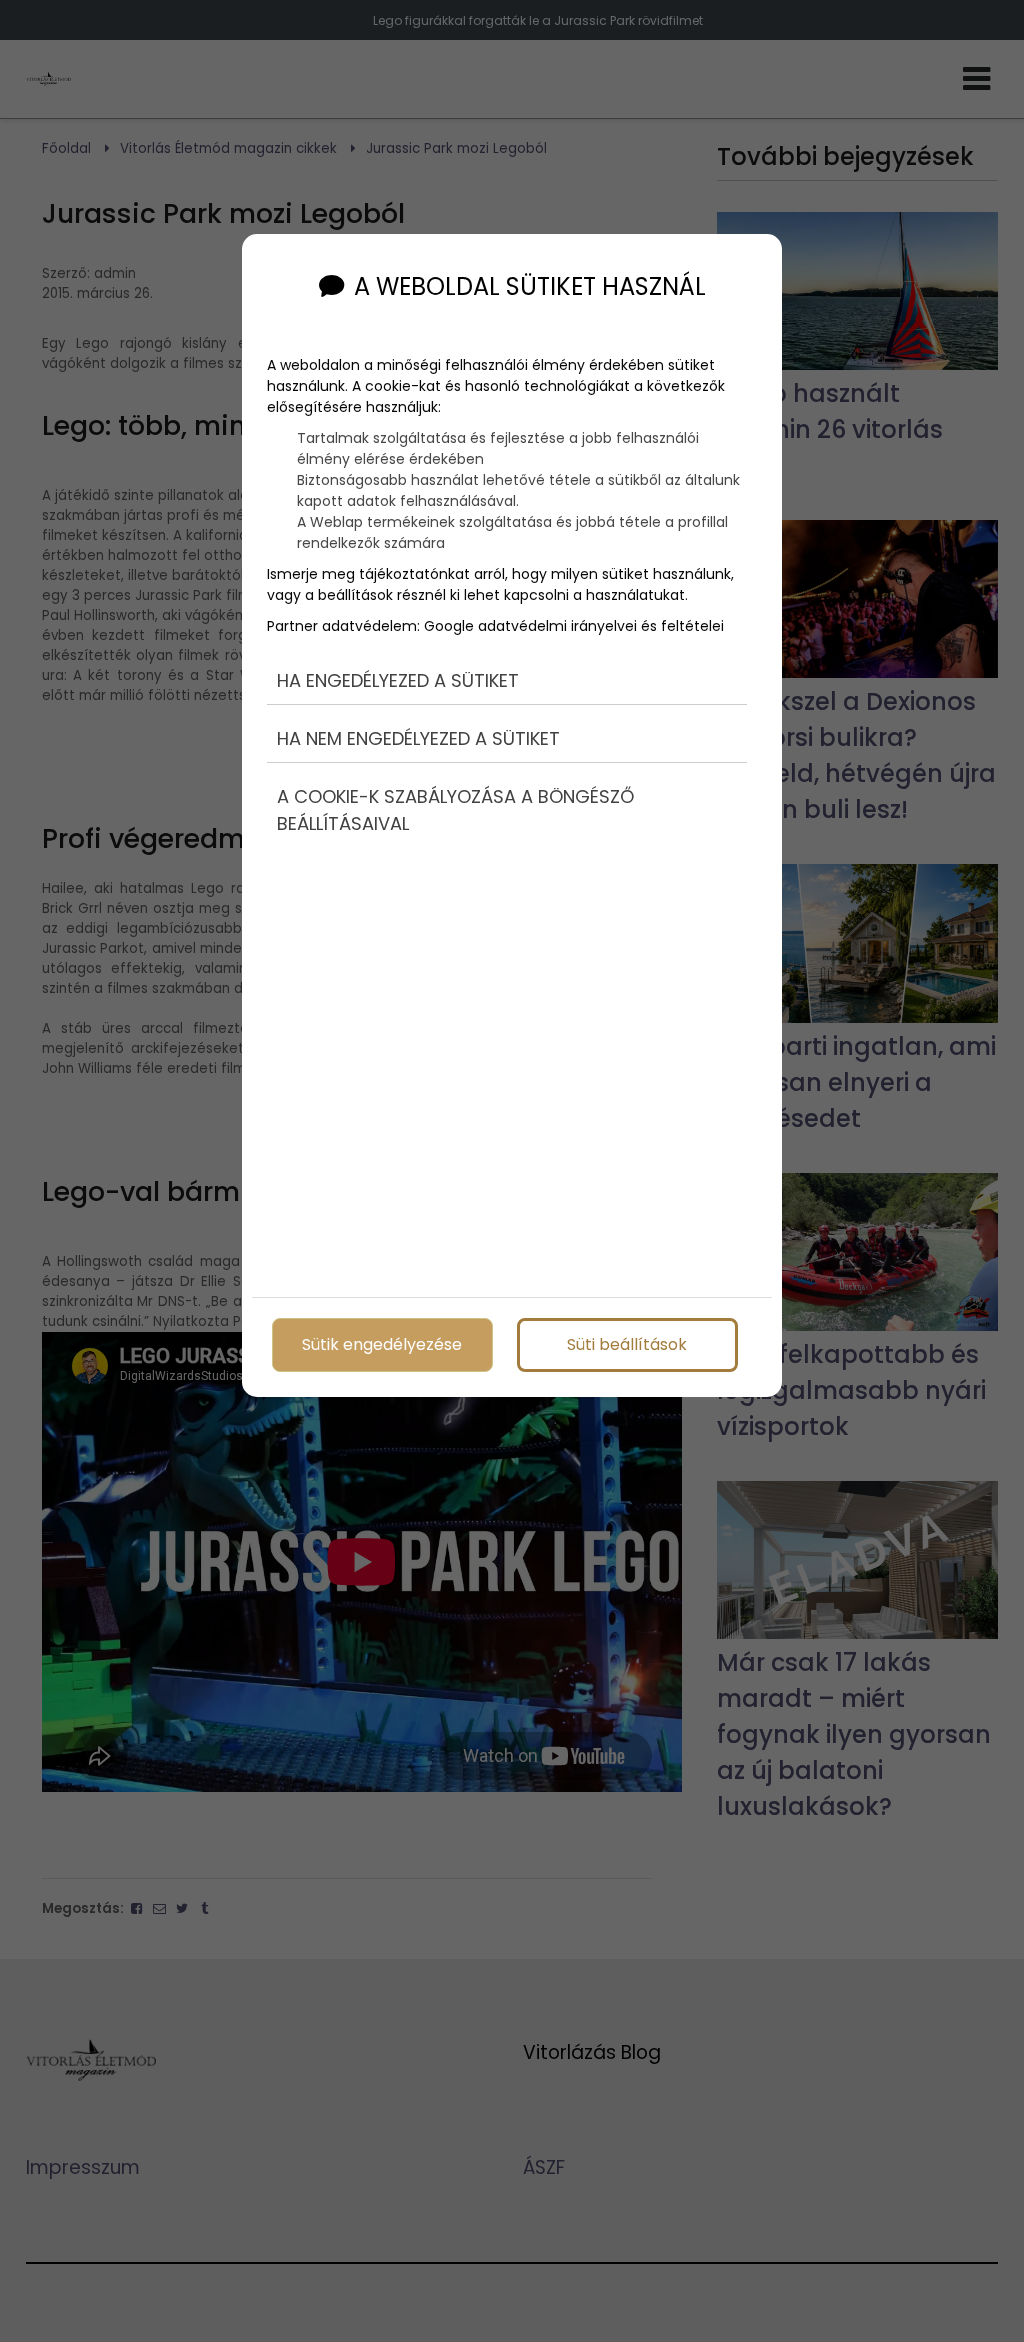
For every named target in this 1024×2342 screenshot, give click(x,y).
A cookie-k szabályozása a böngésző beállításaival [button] (455, 810)
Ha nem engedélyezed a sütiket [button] (418, 738)
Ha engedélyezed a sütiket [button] (398, 680)
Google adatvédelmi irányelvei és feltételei (574, 626)
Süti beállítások (627, 1344)
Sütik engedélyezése (382, 1344)
